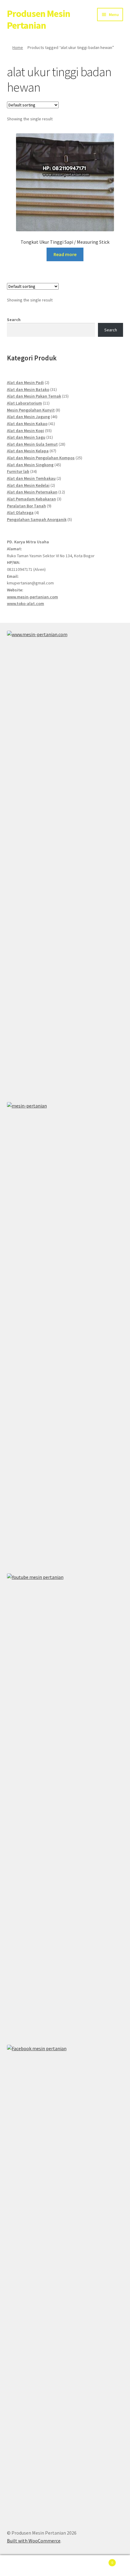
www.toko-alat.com (26, 603)
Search (14, 320)
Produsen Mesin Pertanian (39, 20)
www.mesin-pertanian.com (32, 597)
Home (18, 47)
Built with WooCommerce (34, 2541)
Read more (65, 254)
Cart (100, 2560)
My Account (22, 2566)
